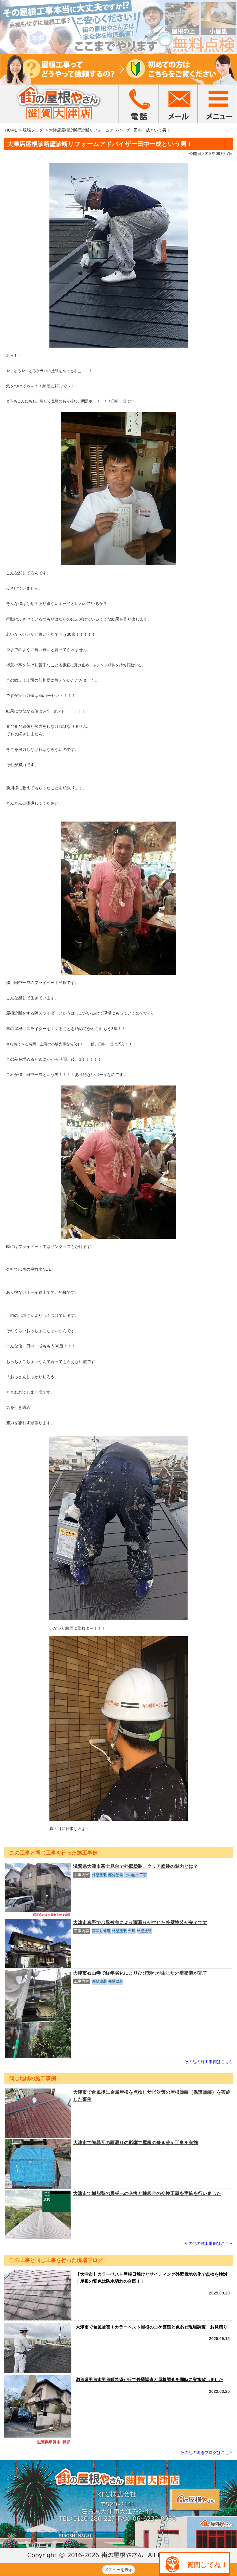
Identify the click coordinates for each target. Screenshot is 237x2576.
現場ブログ (33, 130)
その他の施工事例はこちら (209, 2062)
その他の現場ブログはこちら (207, 2453)
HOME (11, 130)
